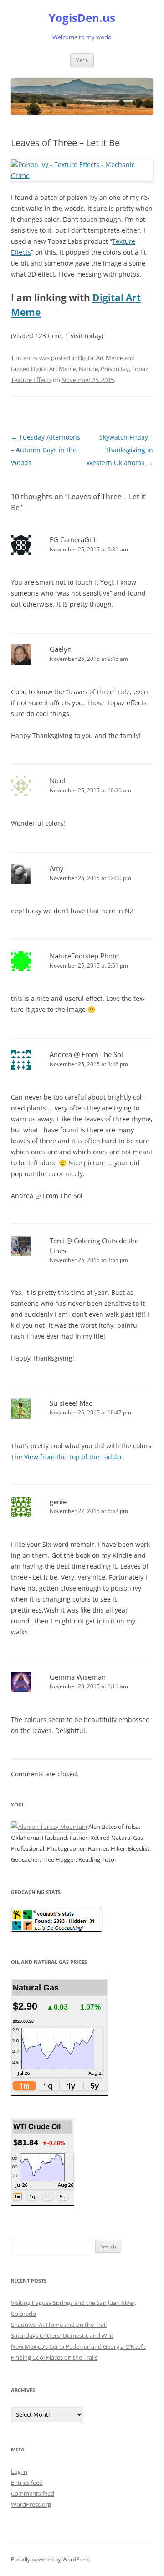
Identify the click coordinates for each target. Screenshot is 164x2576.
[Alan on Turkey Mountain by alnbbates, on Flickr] (49, 1827)
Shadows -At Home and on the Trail (59, 2325)
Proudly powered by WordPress (51, 2559)
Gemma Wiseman (78, 1677)
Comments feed (33, 2493)
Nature (88, 369)
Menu (82, 60)
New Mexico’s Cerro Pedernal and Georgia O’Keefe (78, 2346)
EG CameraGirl (73, 539)
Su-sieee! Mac (71, 1403)
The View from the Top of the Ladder (67, 1457)
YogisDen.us (82, 18)
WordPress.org (31, 2504)
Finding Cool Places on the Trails (54, 2357)
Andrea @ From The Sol (86, 1054)
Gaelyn (61, 649)
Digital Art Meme (100, 358)
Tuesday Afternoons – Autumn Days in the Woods (46, 450)
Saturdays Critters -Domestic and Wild (62, 2335)
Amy (57, 868)
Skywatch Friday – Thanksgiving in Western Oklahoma (120, 450)
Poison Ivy (115, 369)
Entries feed (27, 2482)
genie (58, 1502)
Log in (19, 2471)
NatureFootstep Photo (84, 956)
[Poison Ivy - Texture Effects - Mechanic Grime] (82, 175)
